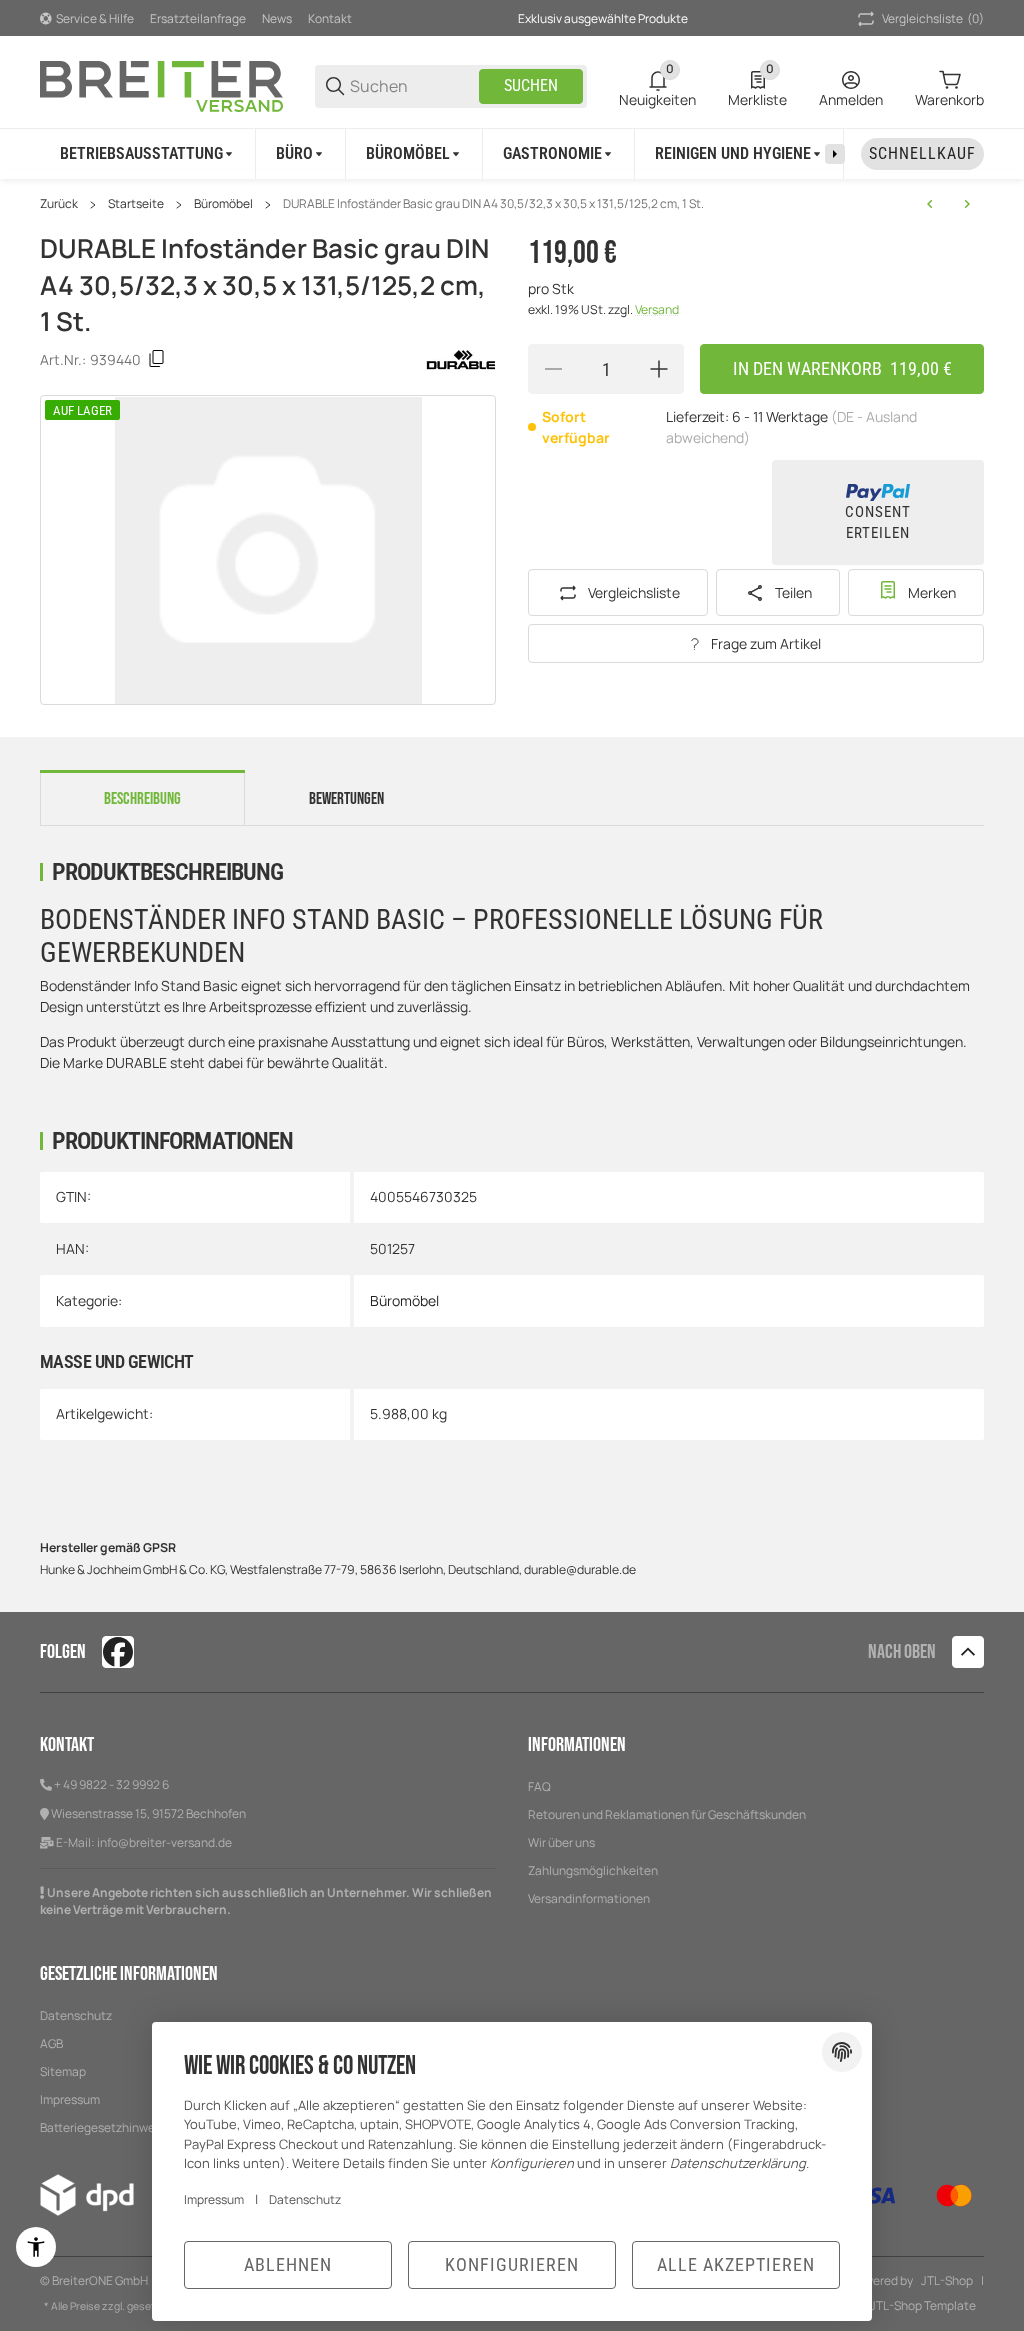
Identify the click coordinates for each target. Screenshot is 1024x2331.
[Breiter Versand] (161, 84)
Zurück (59, 204)
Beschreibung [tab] (142, 799)
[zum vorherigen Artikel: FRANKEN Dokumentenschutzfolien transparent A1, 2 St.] (930, 204)
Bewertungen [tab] (346, 799)
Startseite (136, 204)
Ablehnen (288, 2264)
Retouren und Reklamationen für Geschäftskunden (667, 1814)
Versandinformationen (589, 1898)
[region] (512, 153)
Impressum (214, 2199)
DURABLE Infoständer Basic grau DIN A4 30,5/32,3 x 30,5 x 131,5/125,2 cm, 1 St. (493, 204)
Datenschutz (76, 2015)
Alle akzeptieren (736, 2264)
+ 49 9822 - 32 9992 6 (111, 1784)
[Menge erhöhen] (659, 369)
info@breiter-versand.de (164, 1842)
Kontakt (330, 18)
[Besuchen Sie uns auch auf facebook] (118, 1652)
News (277, 18)
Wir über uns (561, 1842)
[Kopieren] (157, 359)
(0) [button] (933, 18)
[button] (968, 1652)
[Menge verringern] (553, 369)
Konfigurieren (512, 2264)
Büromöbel (223, 204)
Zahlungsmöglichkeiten (593, 1870)
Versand (657, 309)
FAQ (539, 1786)
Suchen (531, 85)
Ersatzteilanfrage (198, 18)
